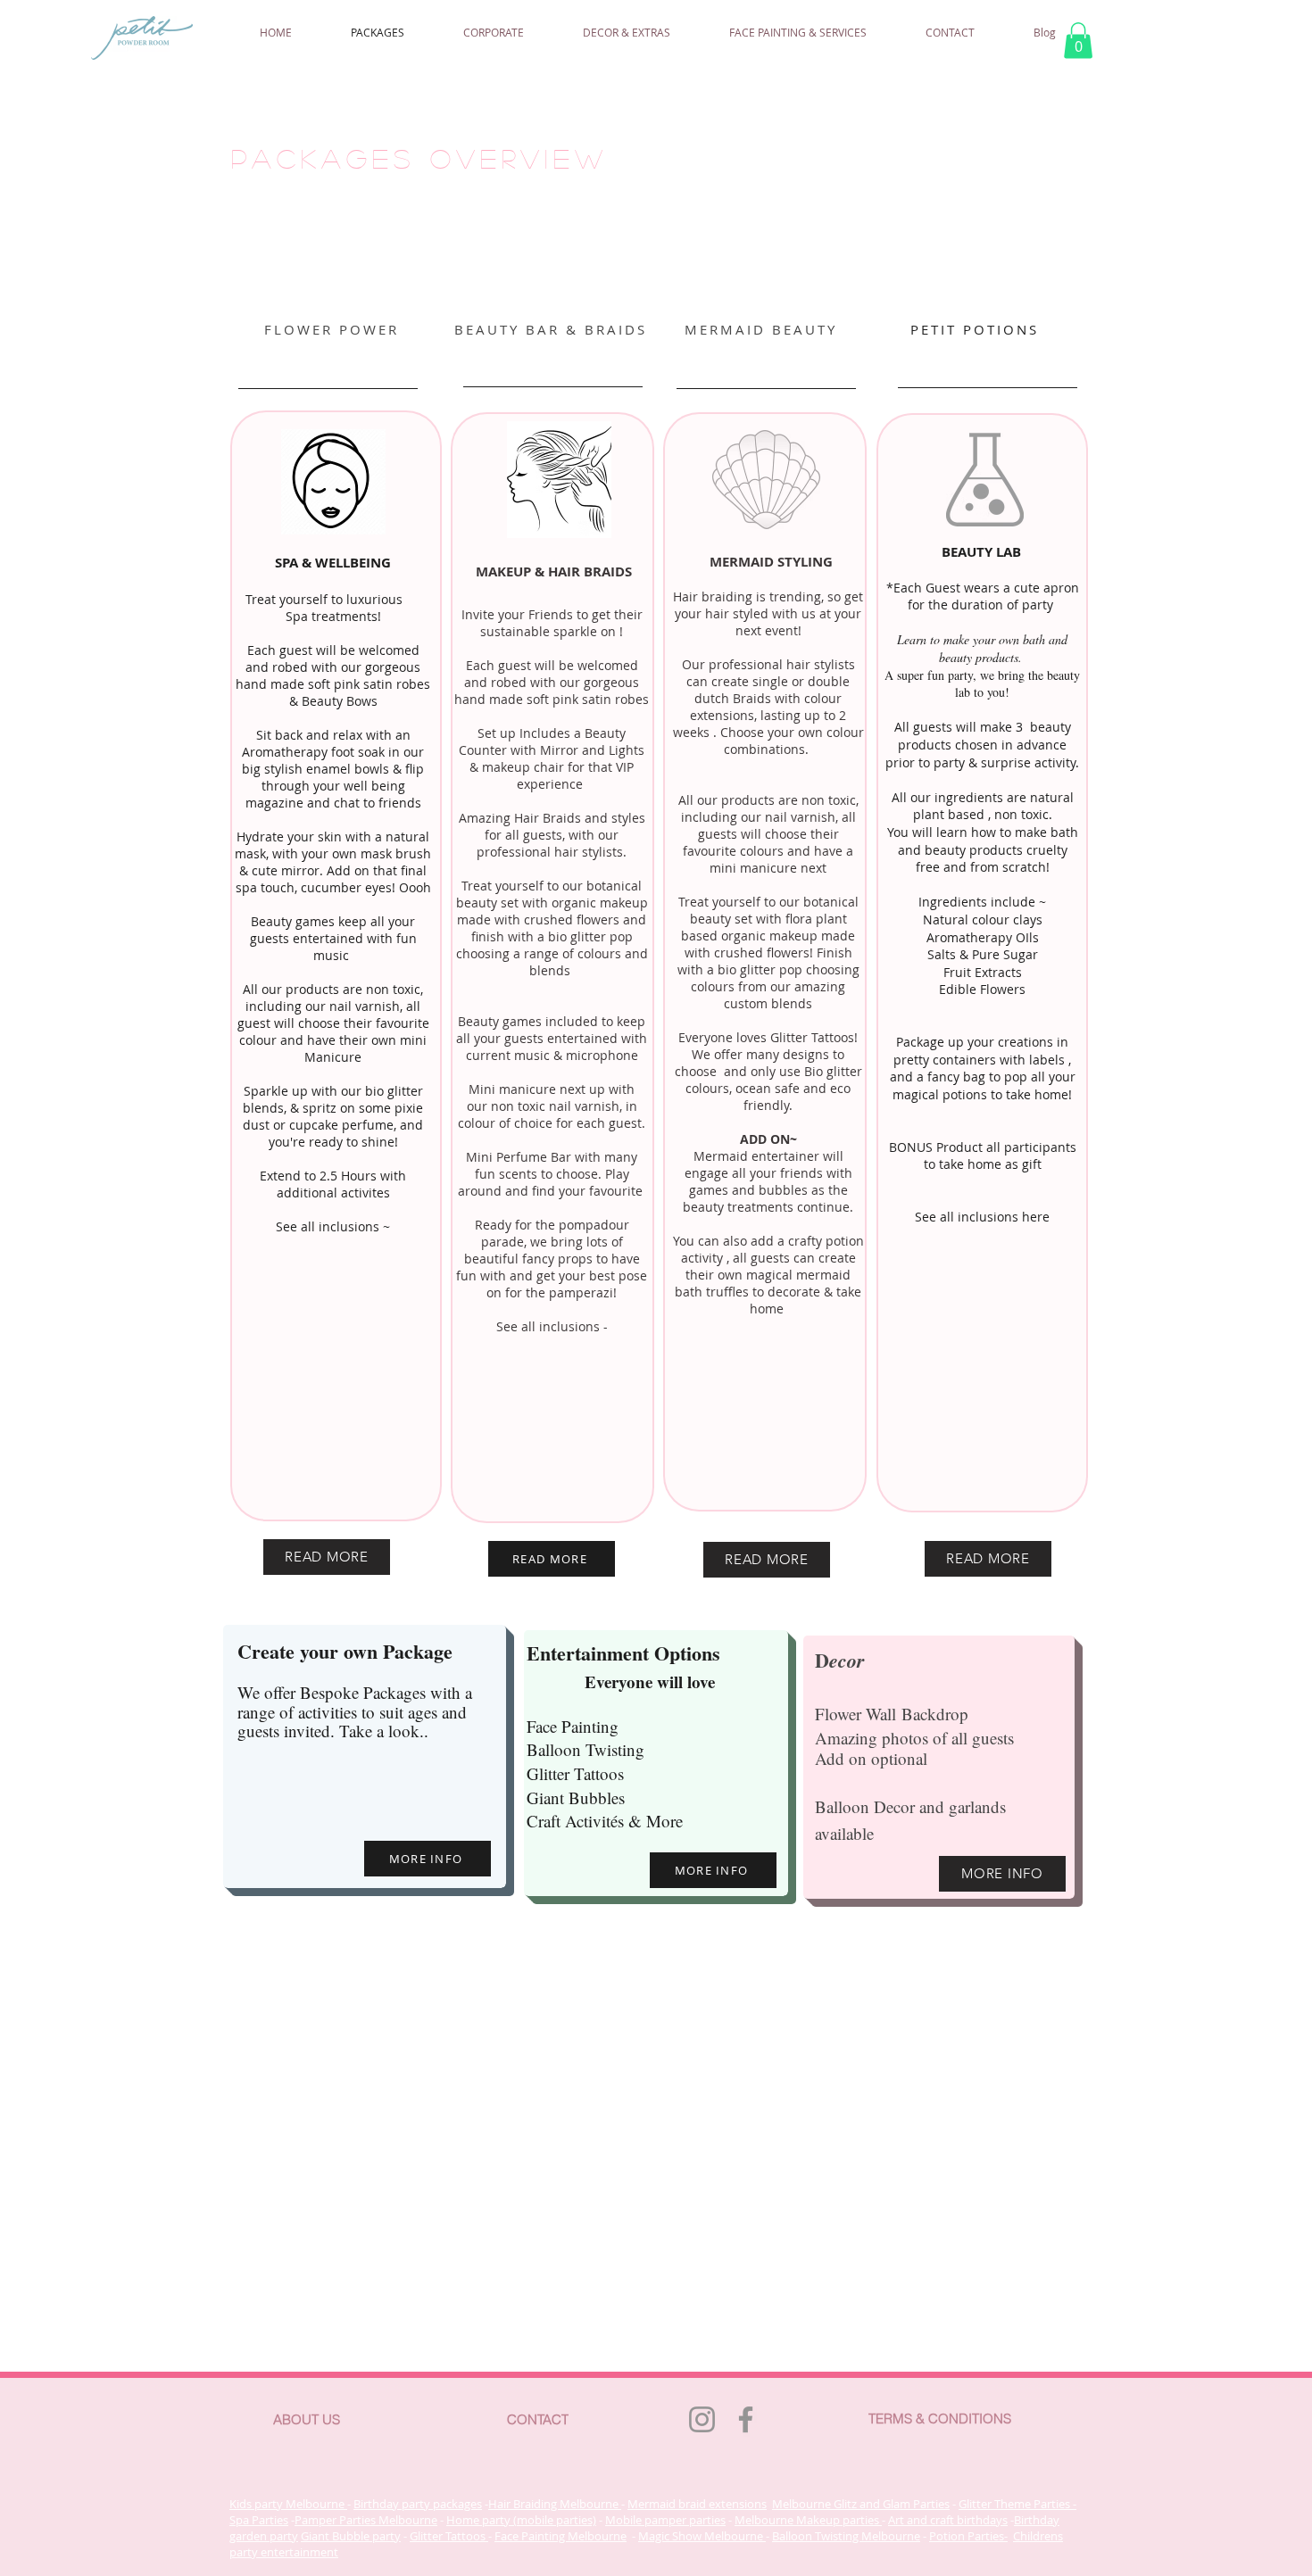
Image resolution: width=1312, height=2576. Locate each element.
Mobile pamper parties (665, 2520)
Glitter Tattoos (449, 2536)
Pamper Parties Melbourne (366, 2520)
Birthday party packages (418, 2504)
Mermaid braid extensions (697, 2504)
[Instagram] (702, 2419)
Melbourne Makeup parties (808, 2520)
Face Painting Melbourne (561, 2536)
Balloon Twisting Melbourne (846, 2536)
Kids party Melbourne (288, 2504)
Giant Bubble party (351, 2536)
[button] (1078, 41)
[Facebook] (746, 2419)
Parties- (986, 2536)
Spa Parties (259, 2520)
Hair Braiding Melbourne (555, 2504)
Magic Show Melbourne (702, 2536)
